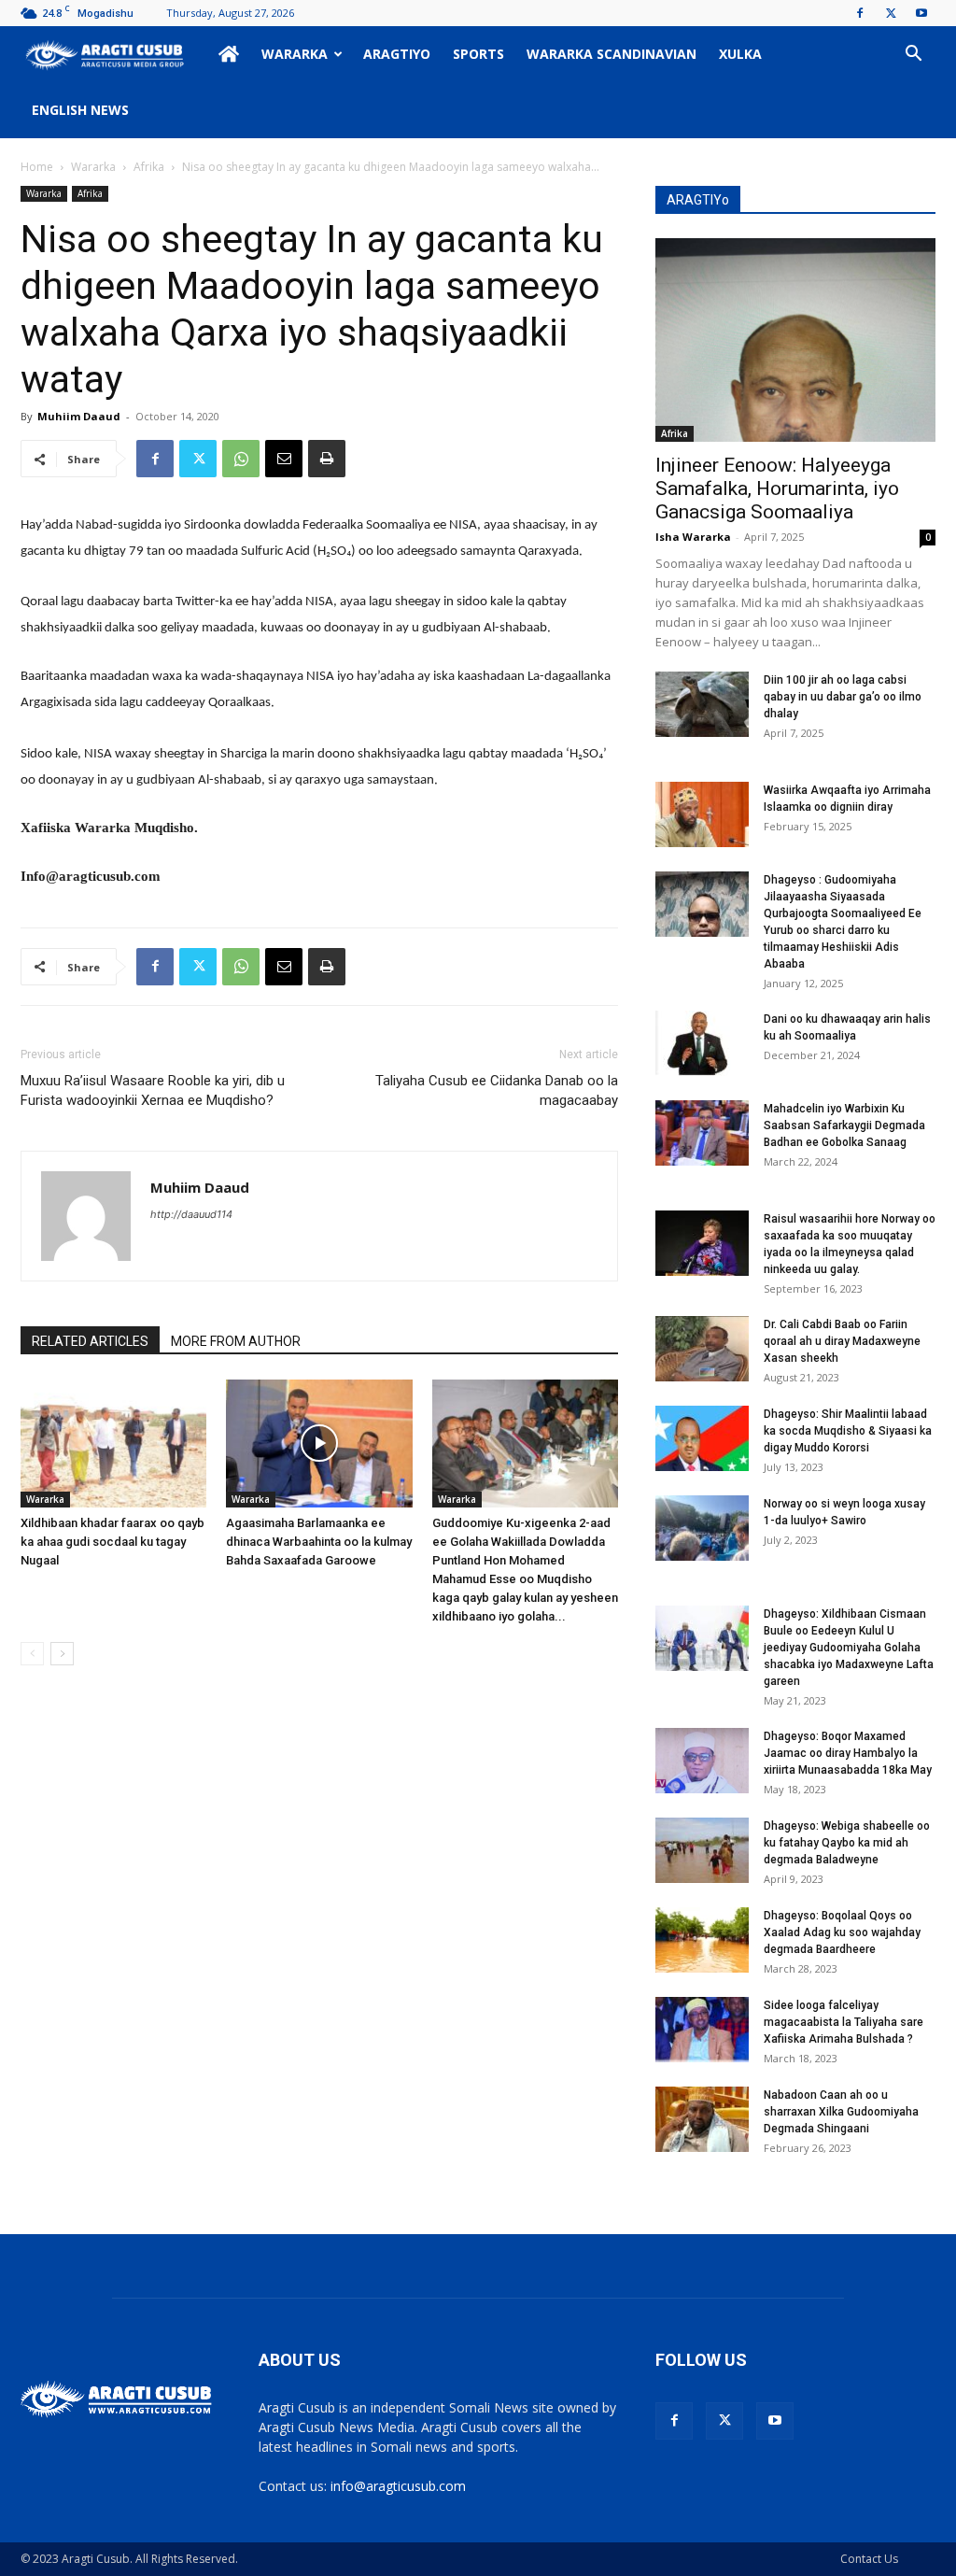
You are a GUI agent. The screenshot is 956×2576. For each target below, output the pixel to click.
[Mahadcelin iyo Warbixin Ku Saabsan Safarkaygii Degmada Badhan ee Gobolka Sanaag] (702, 1133)
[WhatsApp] (241, 459)
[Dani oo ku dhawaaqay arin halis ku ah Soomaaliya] (702, 1043)
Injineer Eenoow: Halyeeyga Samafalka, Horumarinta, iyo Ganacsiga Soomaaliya (777, 488)
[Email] (284, 459)
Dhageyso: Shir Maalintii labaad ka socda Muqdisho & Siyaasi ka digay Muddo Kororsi (848, 1431)
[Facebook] (860, 13)
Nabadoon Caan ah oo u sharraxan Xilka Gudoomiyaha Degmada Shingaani (841, 2112)
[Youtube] (921, 13)
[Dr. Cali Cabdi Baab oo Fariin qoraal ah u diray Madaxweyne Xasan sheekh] (702, 1349)
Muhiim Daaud (79, 416)
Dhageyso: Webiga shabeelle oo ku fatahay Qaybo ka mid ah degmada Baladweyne (847, 1843)
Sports (478, 54)
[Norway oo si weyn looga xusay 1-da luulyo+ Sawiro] (702, 1528)
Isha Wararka (693, 537)
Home (37, 167)
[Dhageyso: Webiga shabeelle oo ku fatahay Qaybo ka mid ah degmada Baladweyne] (702, 1850)
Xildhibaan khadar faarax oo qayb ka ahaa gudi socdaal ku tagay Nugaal (112, 1542)
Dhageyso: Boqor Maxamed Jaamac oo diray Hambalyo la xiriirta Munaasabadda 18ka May (848, 1753)
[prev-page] (32, 1654)
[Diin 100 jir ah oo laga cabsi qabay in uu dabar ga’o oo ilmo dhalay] (702, 704)
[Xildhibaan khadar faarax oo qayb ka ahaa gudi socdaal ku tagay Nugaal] (113, 1444)
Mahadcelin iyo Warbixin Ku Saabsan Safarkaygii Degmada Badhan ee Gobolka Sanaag (844, 1125)
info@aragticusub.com (398, 2486)
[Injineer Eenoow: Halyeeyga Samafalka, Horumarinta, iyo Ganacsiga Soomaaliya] (795, 340)
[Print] (327, 459)
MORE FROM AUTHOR (236, 1341)
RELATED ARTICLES (90, 1341)
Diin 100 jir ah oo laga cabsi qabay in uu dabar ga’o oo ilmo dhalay (843, 697)
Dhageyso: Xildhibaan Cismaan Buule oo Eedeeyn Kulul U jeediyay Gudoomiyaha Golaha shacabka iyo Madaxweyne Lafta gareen (849, 1648)
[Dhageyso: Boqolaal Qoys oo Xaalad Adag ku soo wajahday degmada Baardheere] (702, 1940)
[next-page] (62, 1654)
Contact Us (869, 2559)
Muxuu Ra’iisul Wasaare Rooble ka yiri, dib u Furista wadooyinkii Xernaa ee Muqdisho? (153, 1090)
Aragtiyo (397, 54)
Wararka (295, 54)
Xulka (740, 54)
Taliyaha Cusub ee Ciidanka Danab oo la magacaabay (497, 1090)
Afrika (149, 167)
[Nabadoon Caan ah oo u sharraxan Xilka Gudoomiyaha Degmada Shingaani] (702, 2119)
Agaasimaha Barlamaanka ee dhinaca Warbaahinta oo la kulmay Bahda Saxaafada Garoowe (319, 1542)
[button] (913, 56)
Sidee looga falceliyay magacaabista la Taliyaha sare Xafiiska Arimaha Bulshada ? (844, 2022)
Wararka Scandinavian (612, 54)
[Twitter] (891, 13)
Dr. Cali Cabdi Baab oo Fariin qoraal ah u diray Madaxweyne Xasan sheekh (842, 1341)
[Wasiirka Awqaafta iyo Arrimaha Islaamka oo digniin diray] (702, 814)
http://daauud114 (191, 1214)
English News (80, 110)
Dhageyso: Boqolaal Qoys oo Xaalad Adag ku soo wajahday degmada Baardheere (842, 1932)
